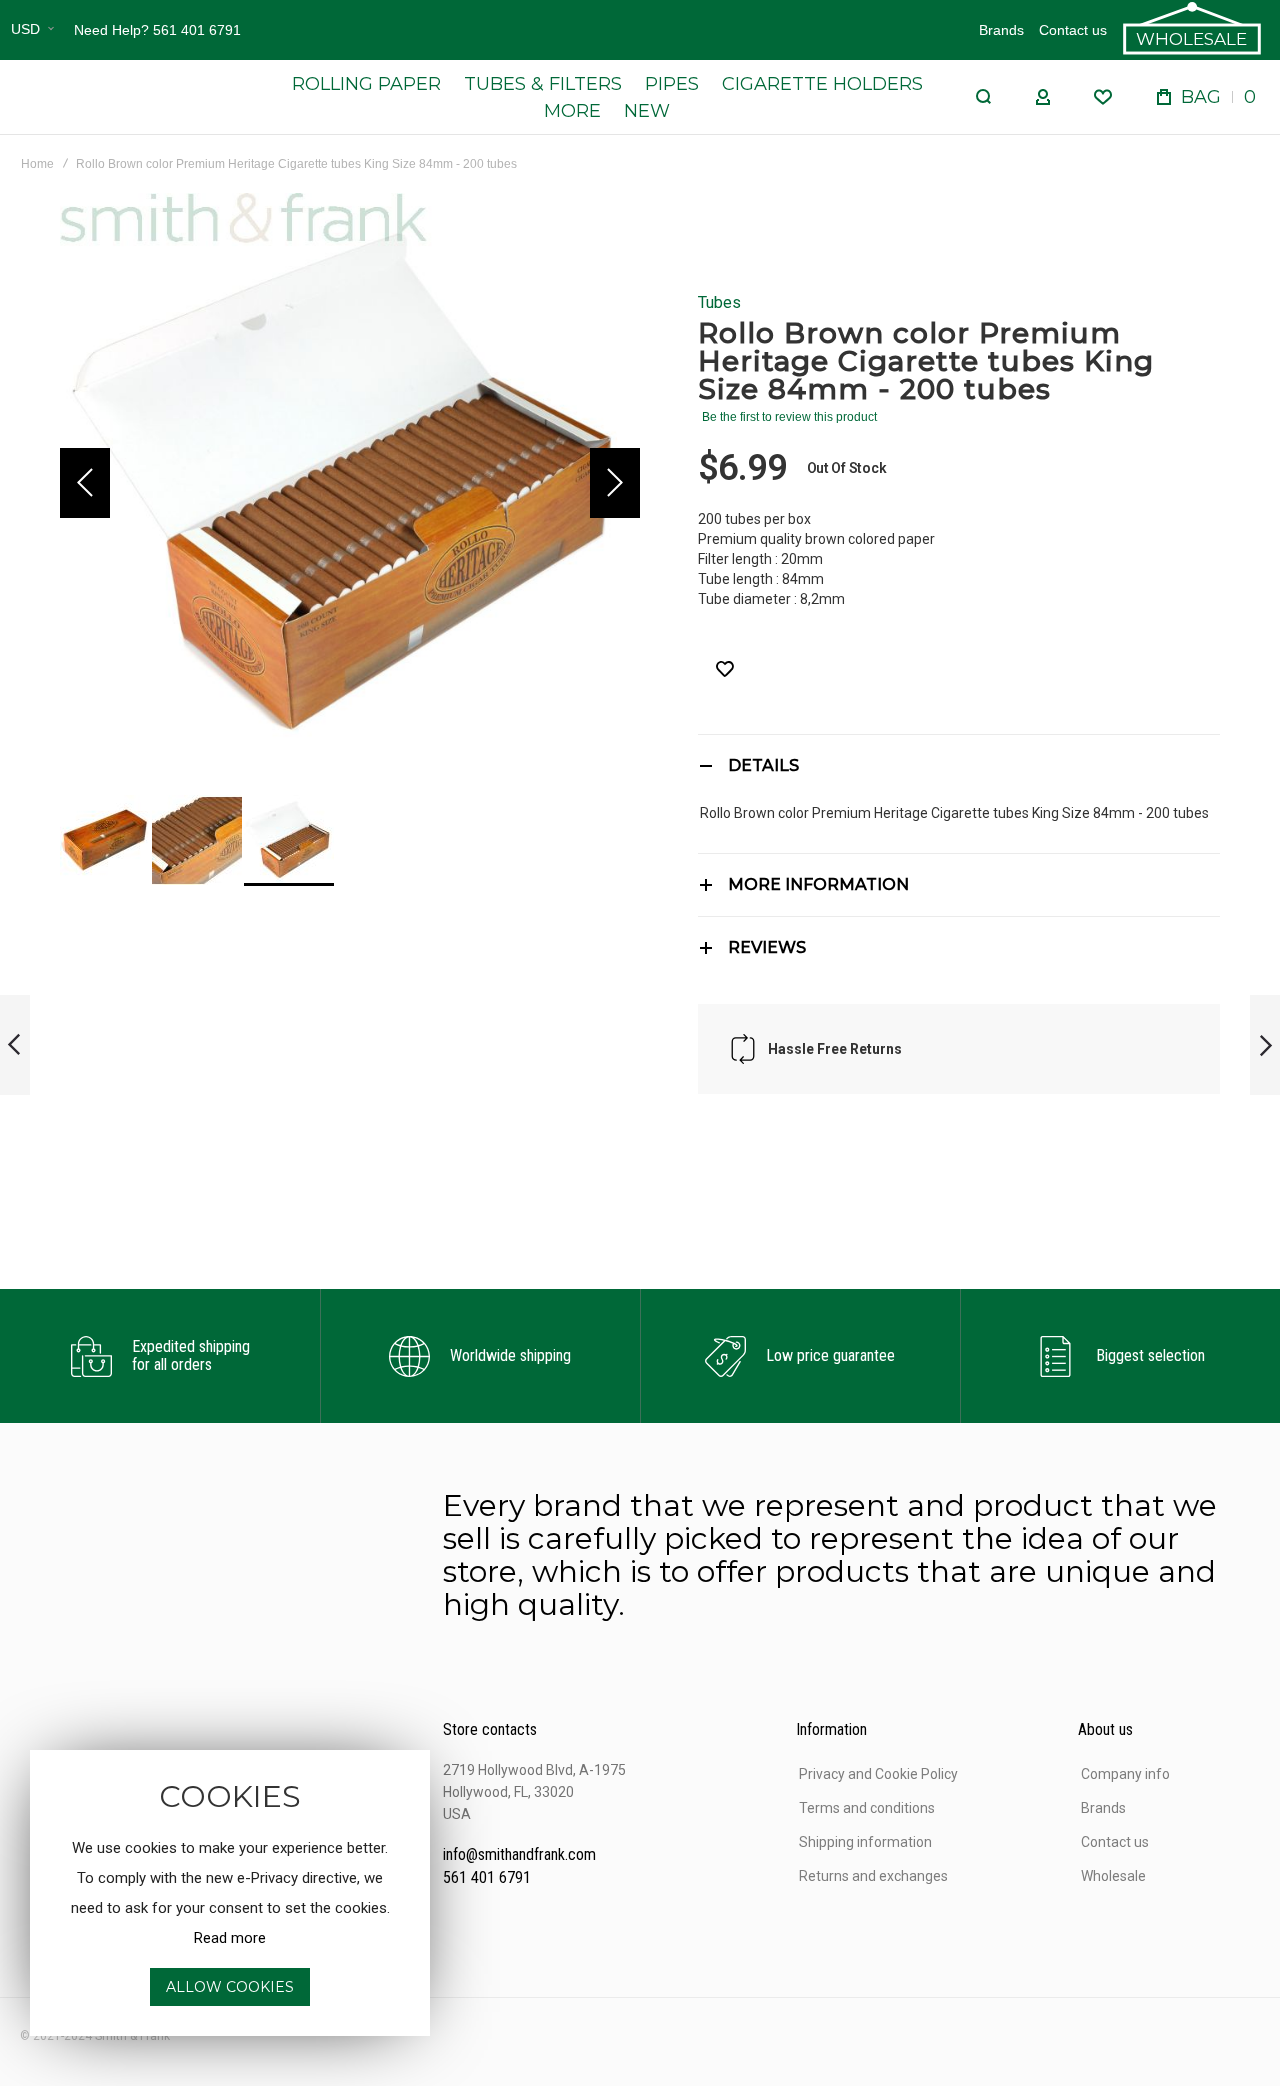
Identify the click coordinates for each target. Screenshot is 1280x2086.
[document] (230, 1893)
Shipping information (865, 1842)
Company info (1125, 1774)
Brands (1001, 30)
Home (37, 164)
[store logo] (121, 97)
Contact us (1073, 30)
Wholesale (1113, 1876)
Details (763, 765)
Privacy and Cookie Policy (878, 1774)
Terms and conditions (867, 1808)
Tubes (719, 302)
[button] (32, 30)
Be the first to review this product (789, 417)
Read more (230, 1938)
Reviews (767, 947)
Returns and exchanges (873, 1876)
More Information (818, 884)
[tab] (959, 765)
